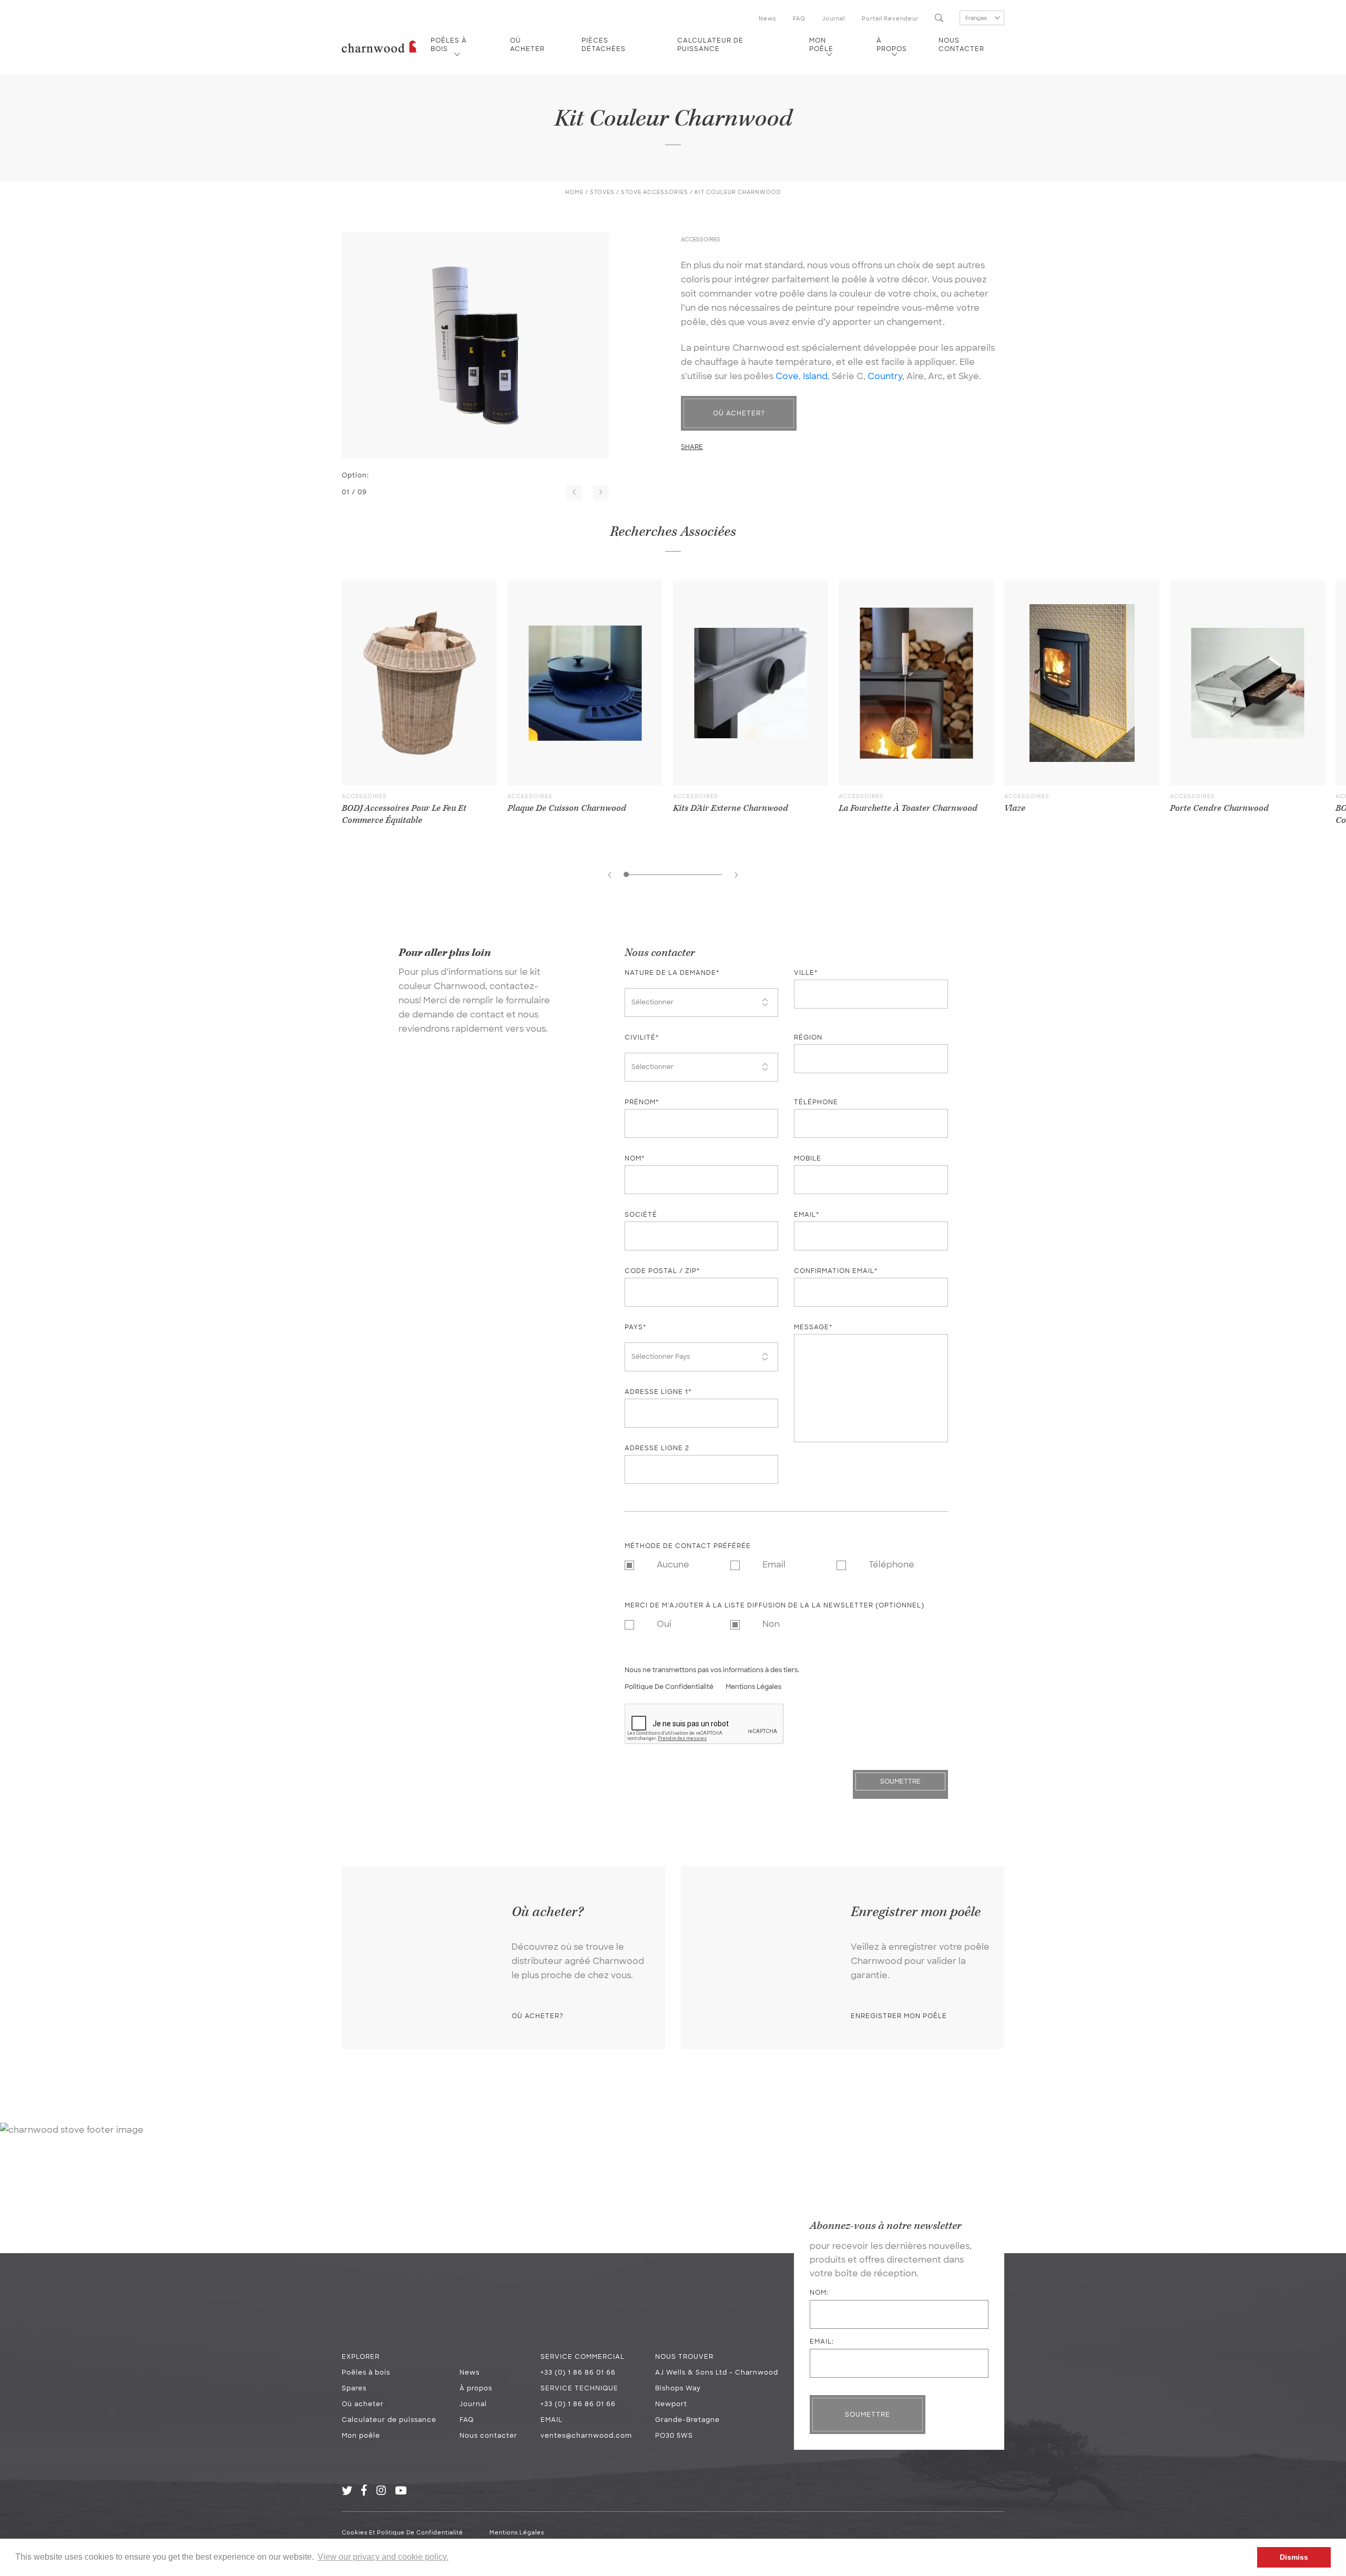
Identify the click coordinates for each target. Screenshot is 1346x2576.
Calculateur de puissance (710, 45)
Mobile (808, 1158)
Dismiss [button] (1294, 2557)
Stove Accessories (655, 192)
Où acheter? (739, 413)
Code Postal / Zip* (662, 1271)
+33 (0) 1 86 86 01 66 (578, 2373)
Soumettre (868, 2415)
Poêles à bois (449, 45)
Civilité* (642, 1037)
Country (885, 376)
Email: (822, 2341)
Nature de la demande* (672, 973)
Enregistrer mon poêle (899, 2016)
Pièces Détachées (604, 45)
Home (574, 192)
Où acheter (527, 45)
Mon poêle (821, 45)
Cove (787, 376)
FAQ (799, 19)
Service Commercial (583, 2357)
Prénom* (642, 1102)
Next (601, 493)
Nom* (635, 1158)
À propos (892, 45)
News (767, 19)
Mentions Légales (753, 1687)
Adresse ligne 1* (658, 1392)
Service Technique (579, 2388)
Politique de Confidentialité (669, 1687)
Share (692, 447)
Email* (807, 1215)
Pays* (635, 1327)
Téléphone (816, 1102)
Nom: (819, 2293)
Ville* (806, 973)
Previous (574, 493)
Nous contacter (961, 45)
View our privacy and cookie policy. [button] (383, 2557)
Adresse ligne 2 (657, 1448)
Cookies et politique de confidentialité (402, 2533)
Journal (834, 19)
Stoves (602, 192)
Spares (354, 2388)
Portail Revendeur (890, 19)
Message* (813, 1327)
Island (815, 376)
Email (552, 2420)
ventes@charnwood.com (586, 2436)
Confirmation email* (836, 1271)
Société (641, 1215)
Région (808, 1037)
